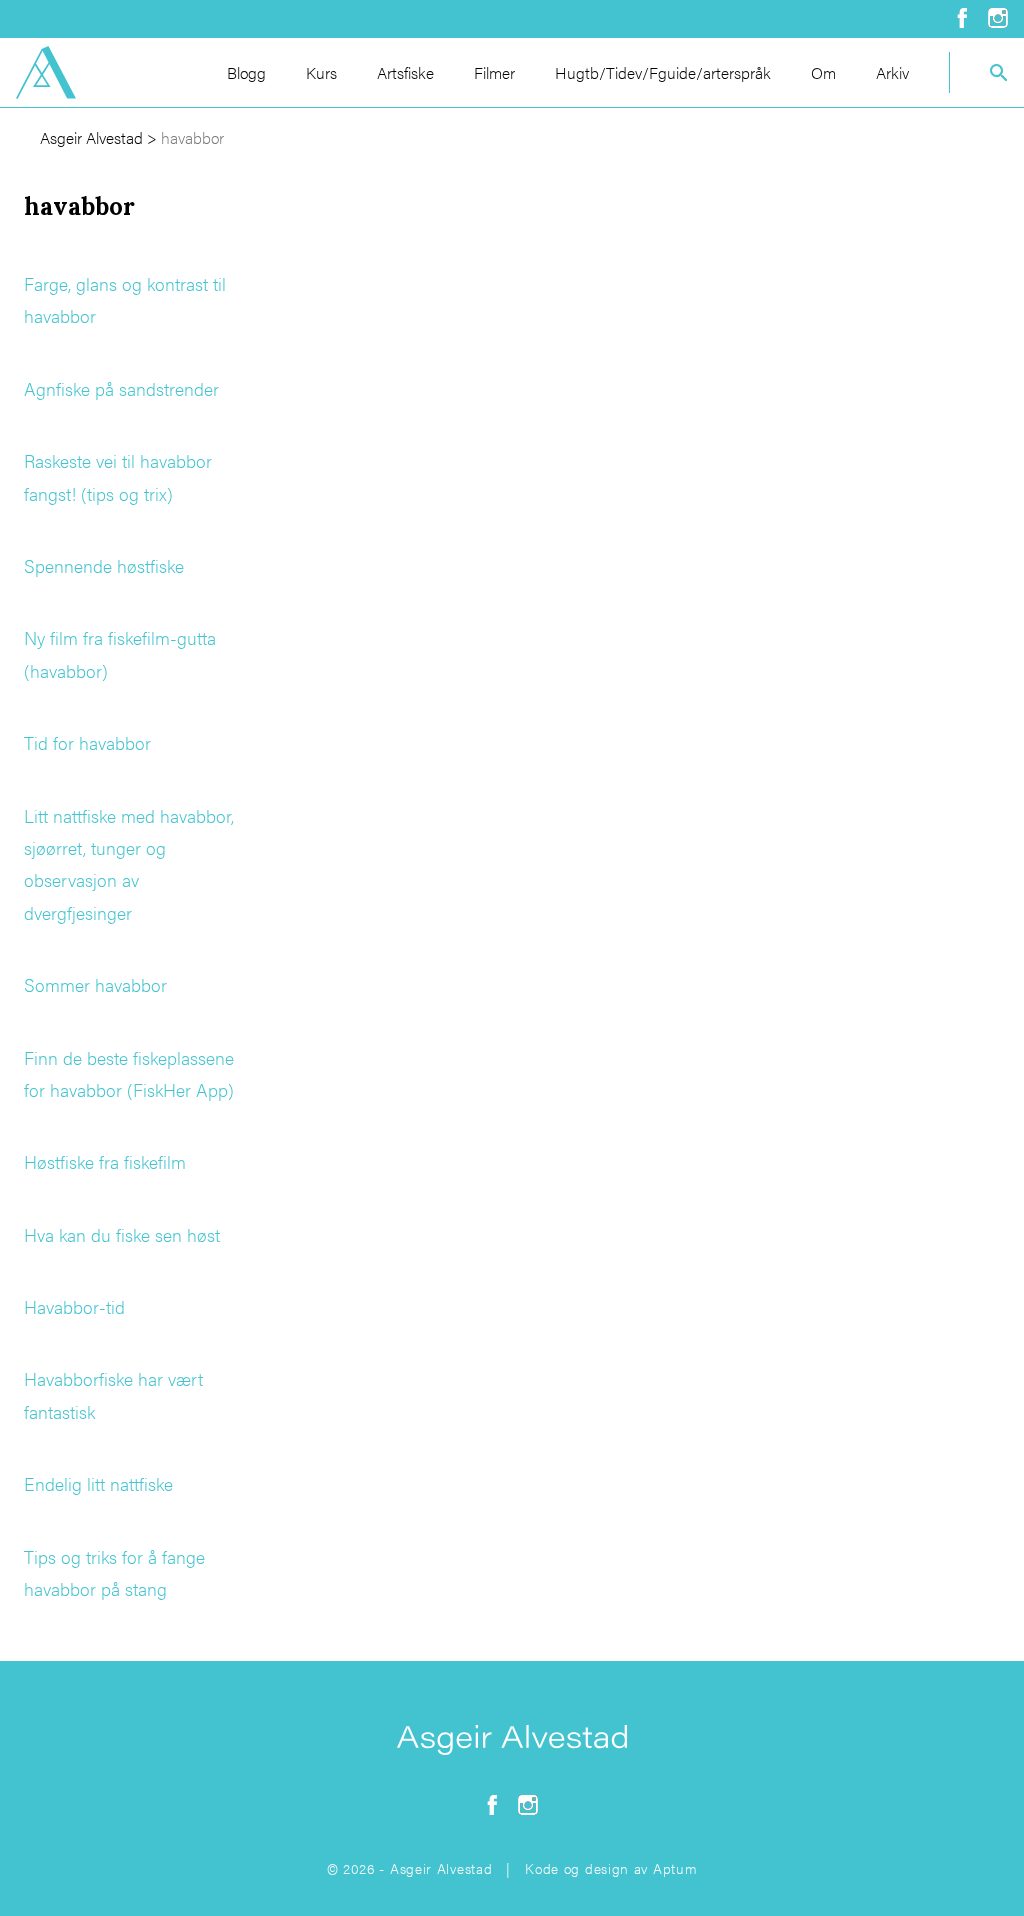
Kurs (321, 72)
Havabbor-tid (74, 1306)
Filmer (494, 72)
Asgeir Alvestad (91, 137)
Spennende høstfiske (104, 565)
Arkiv (892, 72)
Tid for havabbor (87, 742)
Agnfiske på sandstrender (121, 388)
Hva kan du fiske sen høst (122, 1234)
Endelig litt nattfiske (98, 1483)
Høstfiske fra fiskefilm (105, 1161)
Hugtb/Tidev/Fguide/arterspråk (663, 72)
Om (823, 72)
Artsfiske (405, 72)
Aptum (675, 1868)
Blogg (246, 72)
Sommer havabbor (95, 984)
